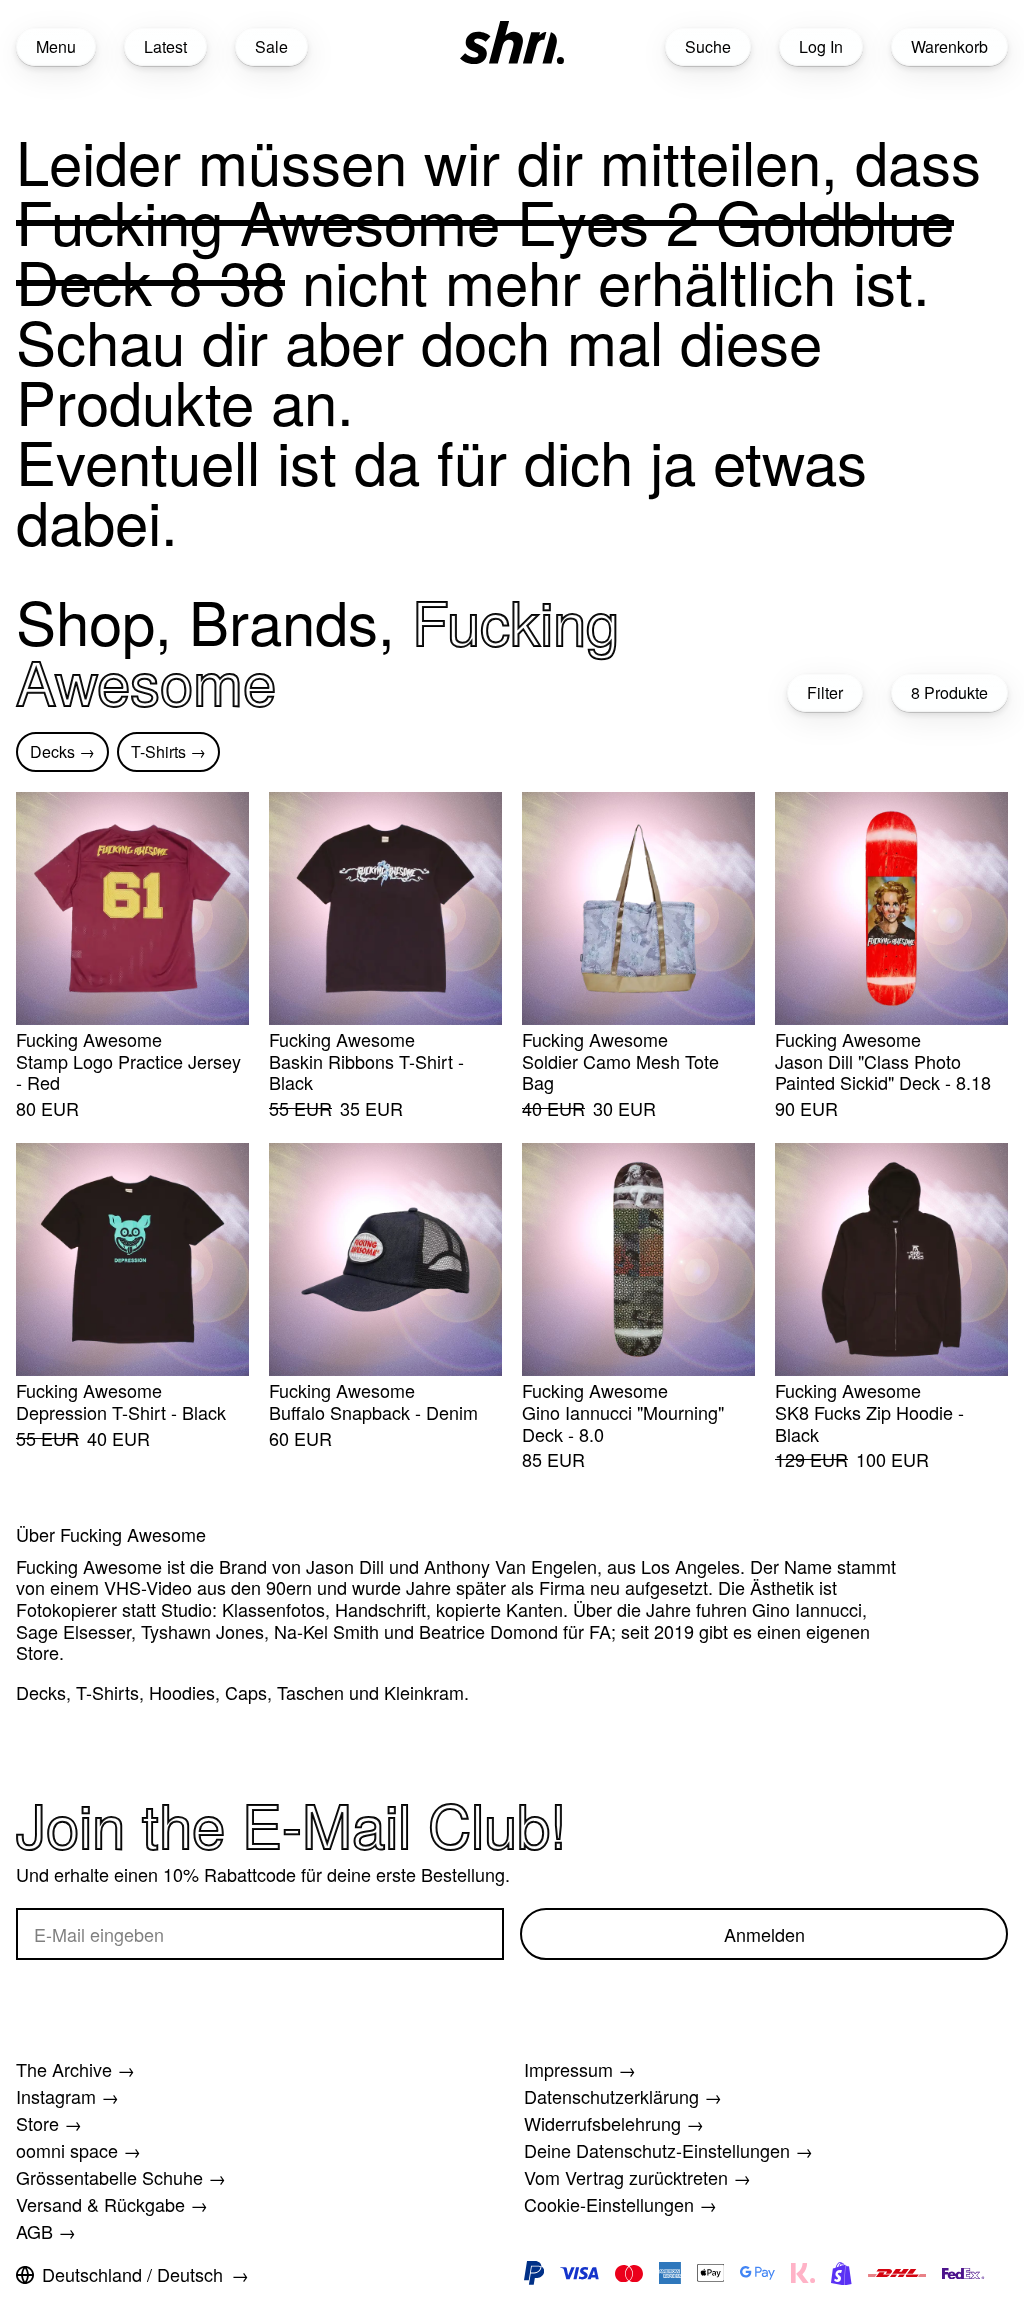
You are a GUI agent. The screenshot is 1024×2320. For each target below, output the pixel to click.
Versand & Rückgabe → (112, 2204)
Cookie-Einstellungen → (620, 2204)
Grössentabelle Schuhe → (121, 2177)
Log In (821, 46)
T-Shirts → (168, 751)
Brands (283, 620)
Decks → (62, 751)
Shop (85, 620)
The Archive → (75, 2069)
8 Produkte (949, 692)
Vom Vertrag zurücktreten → (637, 2177)
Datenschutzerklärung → (623, 2096)
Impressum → (580, 2069)
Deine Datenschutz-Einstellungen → (668, 2150)
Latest (165, 46)
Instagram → (67, 2096)
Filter (825, 692)
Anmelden (764, 1934)
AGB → (46, 2231)
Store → (49, 2123)
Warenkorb (949, 46)
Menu (56, 46)
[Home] (512, 42)
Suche (708, 46)
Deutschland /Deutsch (132, 2274)
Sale (271, 46)
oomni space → (78, 2150)
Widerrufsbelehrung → (614, 2123)
